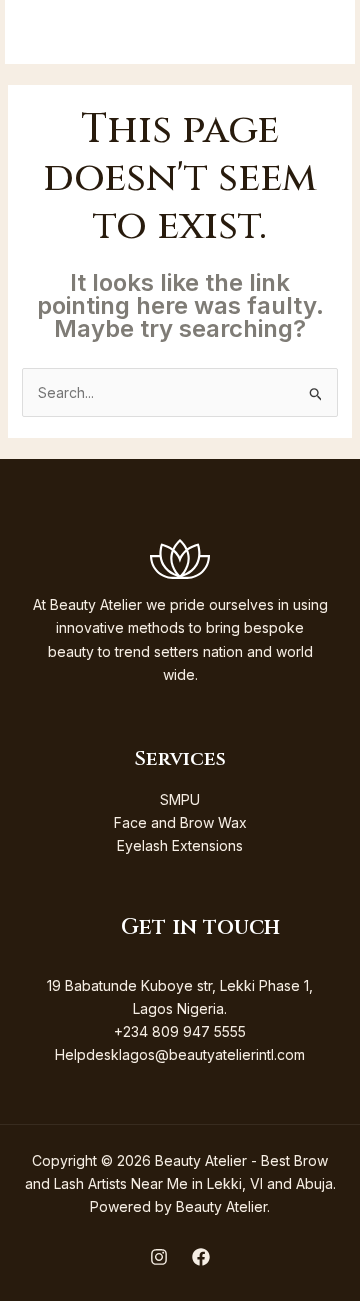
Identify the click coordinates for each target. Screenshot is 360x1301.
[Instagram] (159, 1257)
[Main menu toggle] (313, 32)
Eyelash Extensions (180, 845)
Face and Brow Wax (180, 822)
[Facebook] (201, 1257)
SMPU (180, 799)
